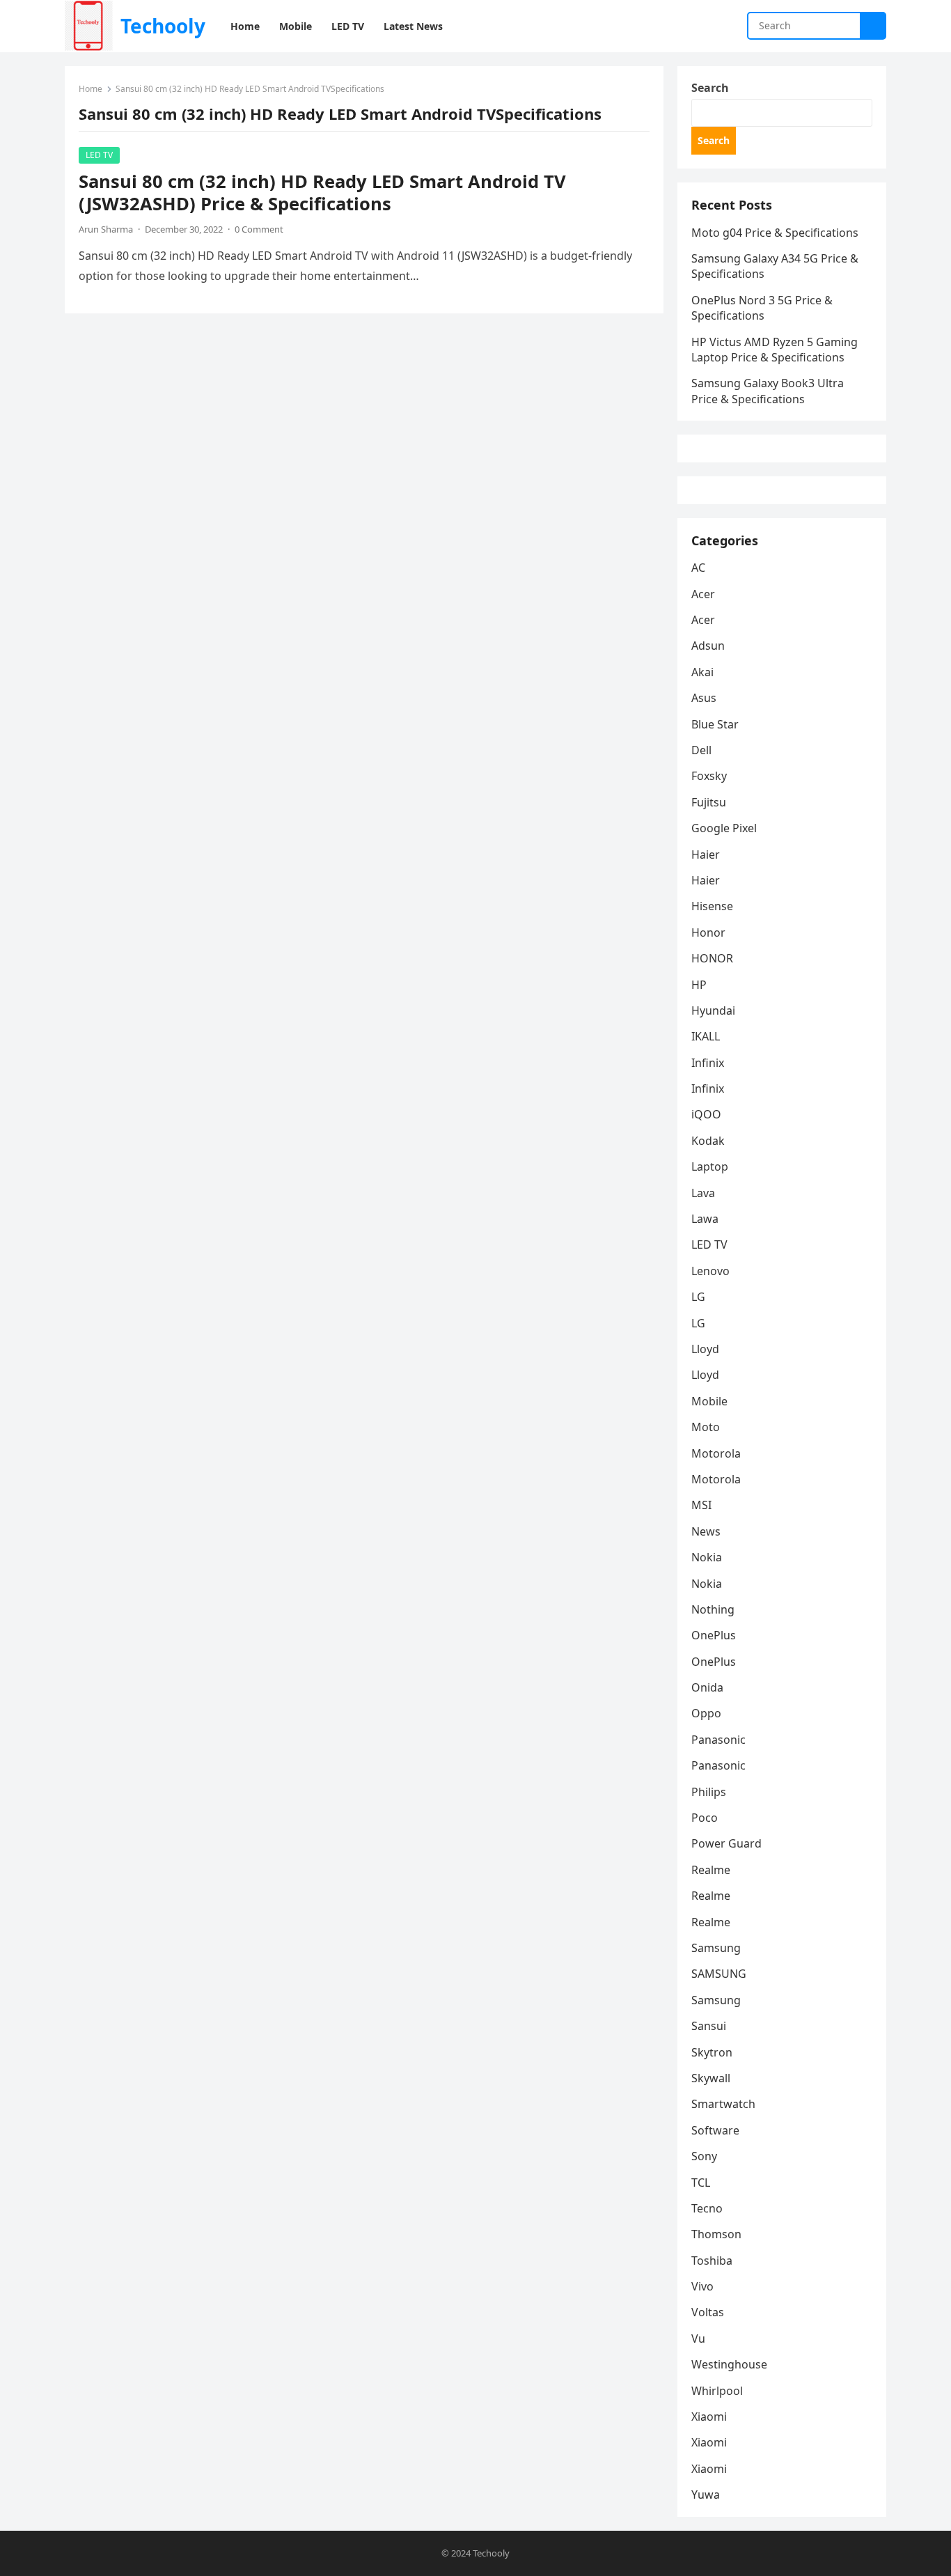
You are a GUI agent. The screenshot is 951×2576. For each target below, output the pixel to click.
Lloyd (705, 1349)
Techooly (163, 26)
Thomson (716, 2234)
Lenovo (710, 1271)
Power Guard (726, 1843)
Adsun (708, 646)
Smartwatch (723, 2104)
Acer (703, 594)
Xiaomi (709, 2417)
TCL (701, 2183)
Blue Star (715, 724)
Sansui (709, 2026)
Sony (704, 2156)
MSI (701, 1505)
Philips (709, 1792)
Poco (705, 1818)
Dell (701, 750)
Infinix (708, 1063)
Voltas (708, 2312)
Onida (707, 1687)
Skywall (711, 2078)
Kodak (708, 1141)
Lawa (705, 1219)
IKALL (706, 1036)
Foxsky (709, 776)
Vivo (702, 2286)
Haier (706, 854)
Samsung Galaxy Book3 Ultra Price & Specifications (768, 391)
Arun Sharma (106, 229)
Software (715, 2130)
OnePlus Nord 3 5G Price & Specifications (762, 308)
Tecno (707, 2208)
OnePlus (714, 1635)
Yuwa (706, 2495)
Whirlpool (717, 2391)
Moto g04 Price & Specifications (775, 233)
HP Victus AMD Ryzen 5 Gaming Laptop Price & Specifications (775, 350)
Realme (711, 1870)
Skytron (712, 2052)
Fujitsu (709, 802)
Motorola (716, 1453)
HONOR (712, 958)
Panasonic (718, 1740)
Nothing (713, 1609)
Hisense (712, 906)
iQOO (706, 1114)
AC (698, 568)
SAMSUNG (719, 1974)
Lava (703, 1193)
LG (698, 1297)
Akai (702, 672)
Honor (708, 932)
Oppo (706, 1713)
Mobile (709, 1401)
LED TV (99, 155)
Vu (698, 2339)
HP (699, 985)
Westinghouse (729, 2364)
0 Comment (259, 229)
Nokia (707, 1557)
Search (710, 88)
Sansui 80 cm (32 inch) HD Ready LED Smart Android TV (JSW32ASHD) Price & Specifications (322, 193)
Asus (704, 698)
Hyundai (713, 1010)
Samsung (716, 1948)
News (706, 1531)
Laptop (710, 1166)
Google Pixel (724, 828)
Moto (706, 1427)
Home (91, 89)
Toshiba (712, 2261)
